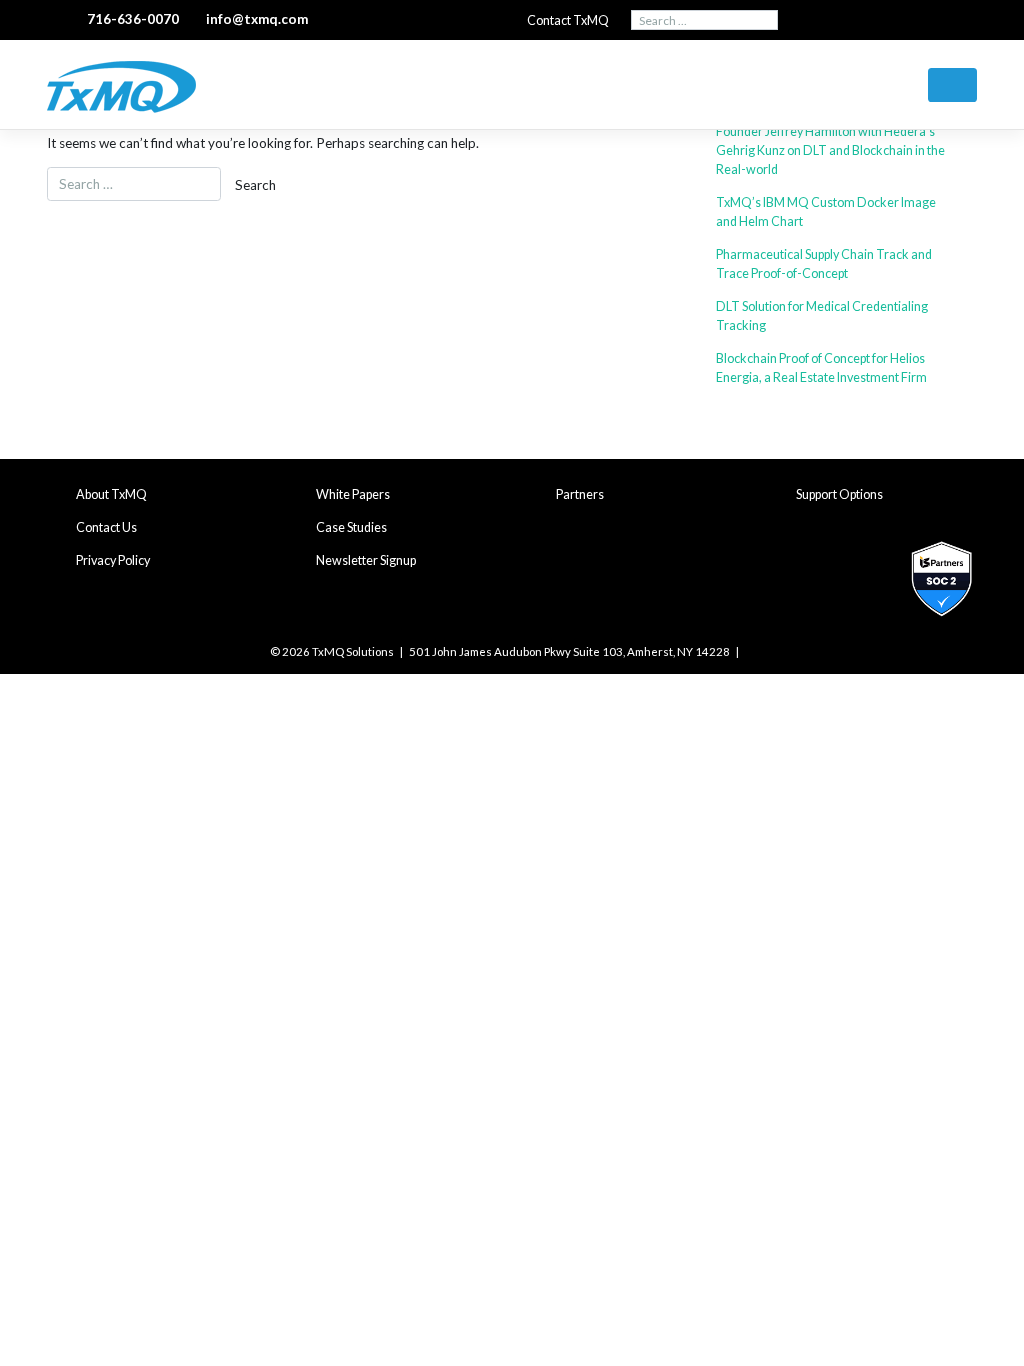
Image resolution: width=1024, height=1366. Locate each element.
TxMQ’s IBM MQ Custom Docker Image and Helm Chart (826, 212)
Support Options (839, 494)
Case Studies (351, 527)
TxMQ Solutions (353, 651)
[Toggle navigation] (952, 85)
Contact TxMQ (568, 20)
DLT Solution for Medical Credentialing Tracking (822, 316)
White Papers (353, 494)
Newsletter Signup (366, 560)
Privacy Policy (113, 560)
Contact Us (106, 527)
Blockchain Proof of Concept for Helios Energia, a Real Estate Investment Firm (821, 368)
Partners (580, 494)
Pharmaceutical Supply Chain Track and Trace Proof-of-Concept (824, 264)
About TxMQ (111, 494)
